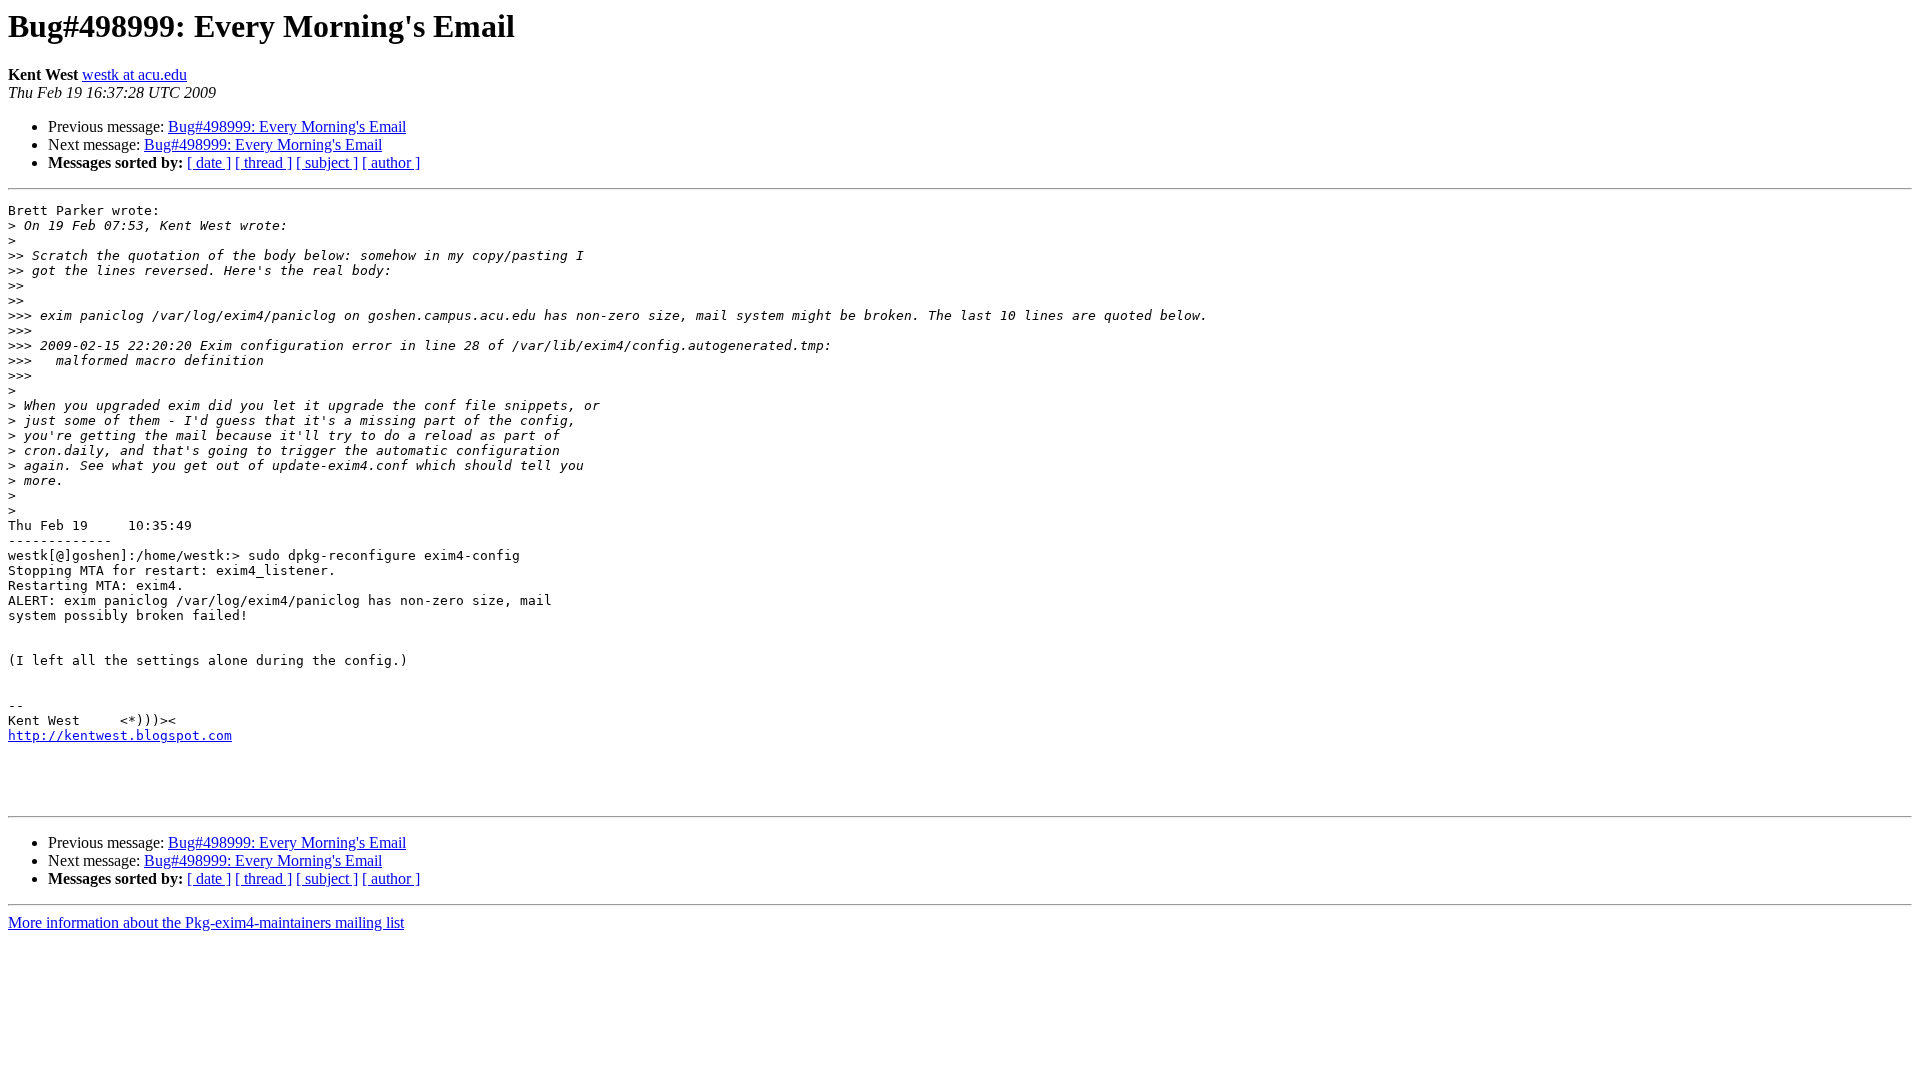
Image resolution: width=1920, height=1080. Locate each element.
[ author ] (391, 162)
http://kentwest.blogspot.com (120, 735)
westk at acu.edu (134, 74)
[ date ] (209, 162)
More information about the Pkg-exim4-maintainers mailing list (206, 922)
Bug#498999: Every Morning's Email (287, 126)
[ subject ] (327, 162)
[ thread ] (263, 162)
